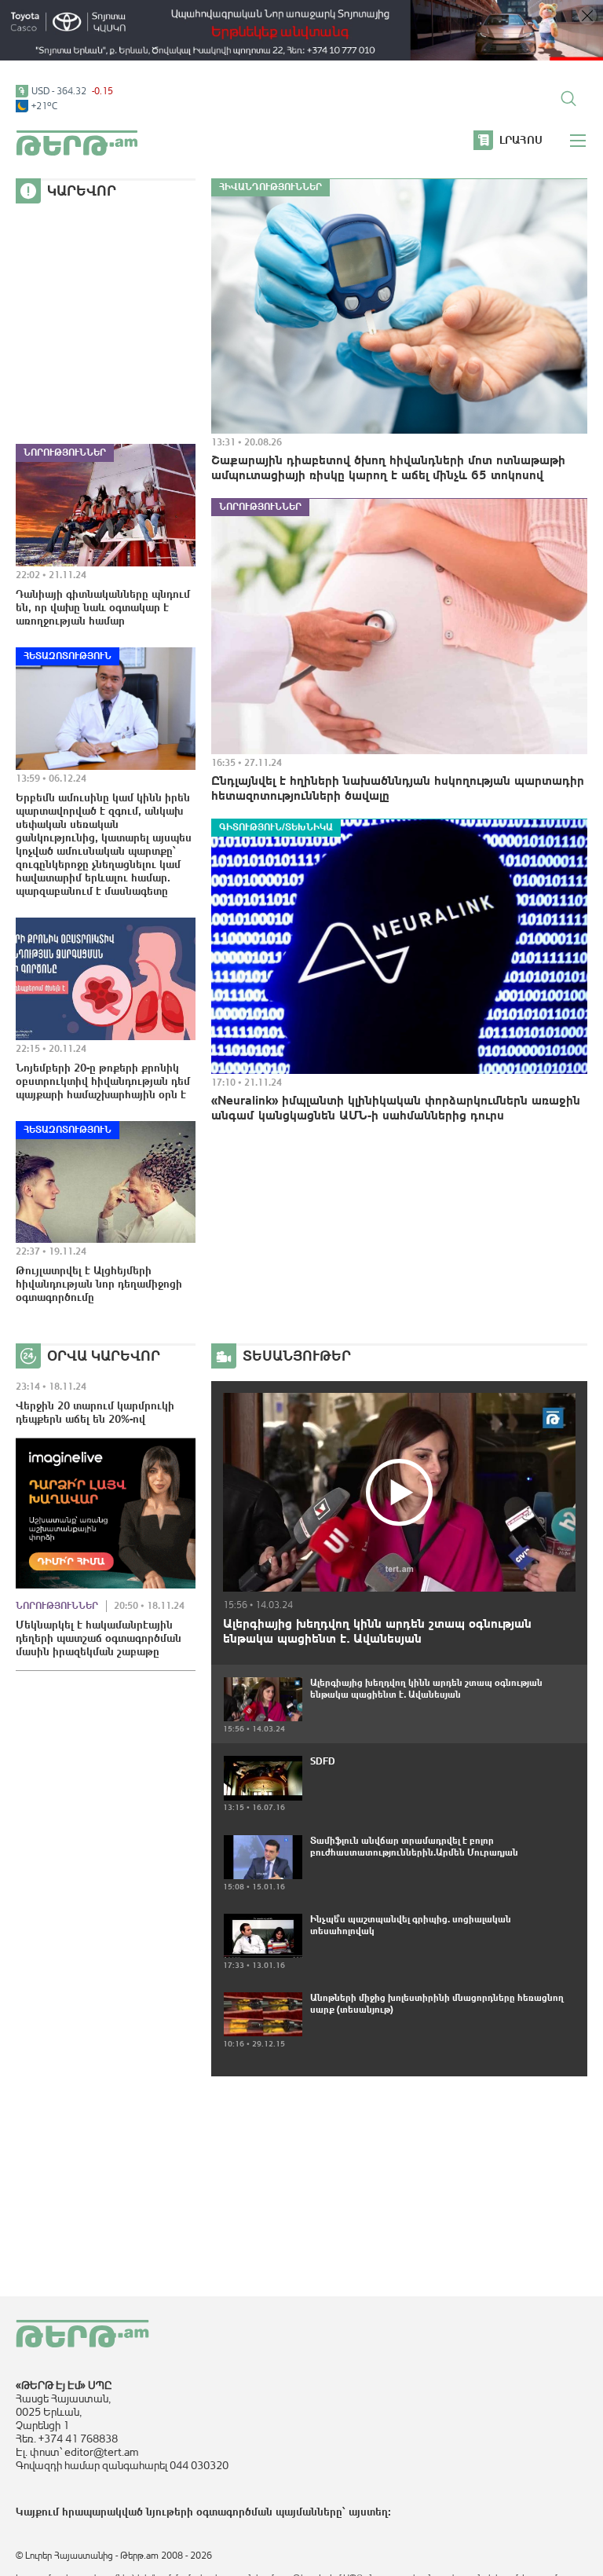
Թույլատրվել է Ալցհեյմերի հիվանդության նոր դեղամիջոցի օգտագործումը (99, 1284)
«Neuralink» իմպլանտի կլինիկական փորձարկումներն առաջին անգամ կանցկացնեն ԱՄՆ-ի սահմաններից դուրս (396, 1107)
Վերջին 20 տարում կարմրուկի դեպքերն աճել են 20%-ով (95, 1412)
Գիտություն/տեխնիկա (276, 827)
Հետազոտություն (68, 656)
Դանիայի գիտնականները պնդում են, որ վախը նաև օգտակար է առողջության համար (103, 607)
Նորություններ (65, 453)
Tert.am (77, 143)
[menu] (579, 141)
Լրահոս (521, 140)
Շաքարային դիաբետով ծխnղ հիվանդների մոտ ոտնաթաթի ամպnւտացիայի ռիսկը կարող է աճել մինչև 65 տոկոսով (388, 467)
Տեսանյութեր (297, 1356)
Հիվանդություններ (270, 187)
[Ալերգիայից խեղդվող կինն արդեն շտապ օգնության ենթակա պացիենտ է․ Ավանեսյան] (399, 1492)
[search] (568, 98)
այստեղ (368, 2512)
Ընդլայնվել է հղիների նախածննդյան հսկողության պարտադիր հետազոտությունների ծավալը (398, 788)
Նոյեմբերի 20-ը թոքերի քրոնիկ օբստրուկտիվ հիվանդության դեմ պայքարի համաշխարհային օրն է (103, 1081)
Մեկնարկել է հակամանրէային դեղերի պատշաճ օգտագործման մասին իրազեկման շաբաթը (99, 1638)
